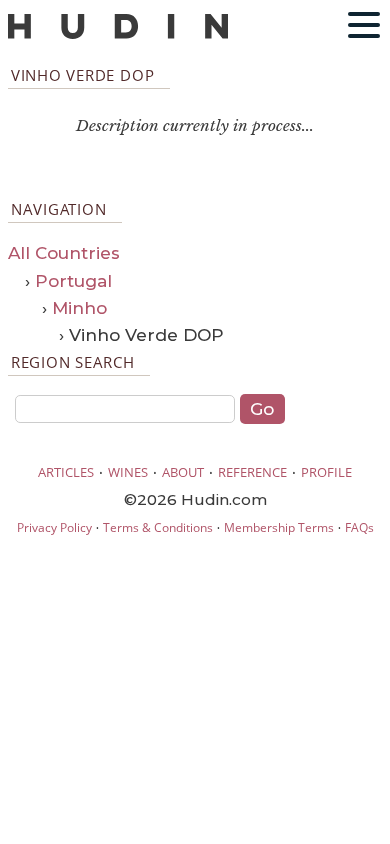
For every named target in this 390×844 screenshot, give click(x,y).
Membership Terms (279, 527)
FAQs (359, 527)
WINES (128, 472)
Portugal (73, 281)
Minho (79, 308)
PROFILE (326, 472)
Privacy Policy (54, 527)
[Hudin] (118, 34)
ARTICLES (66, 472)
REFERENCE (252, 472)
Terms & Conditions (158, 527)
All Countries (64, 253)
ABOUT (183, 472)
